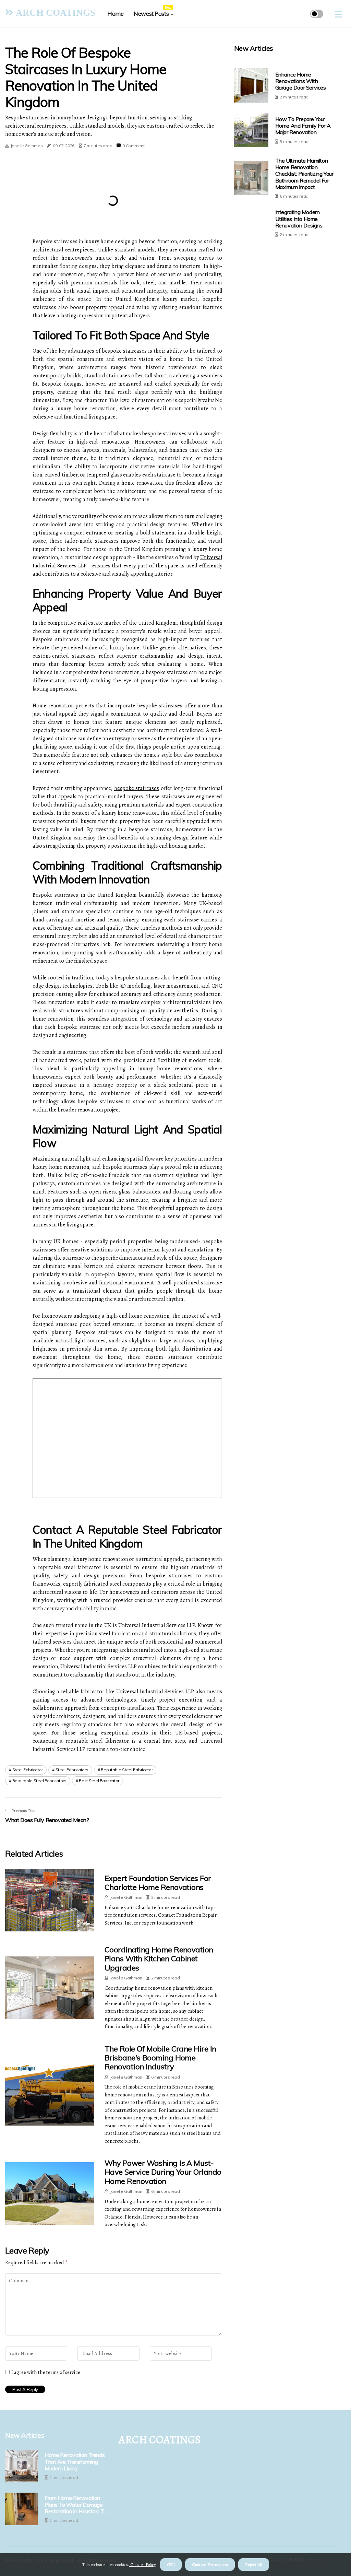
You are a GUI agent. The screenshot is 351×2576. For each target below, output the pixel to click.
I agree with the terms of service (46, 2372)
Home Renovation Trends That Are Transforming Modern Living (75, 2462)
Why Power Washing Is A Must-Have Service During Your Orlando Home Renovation (163, 2172)
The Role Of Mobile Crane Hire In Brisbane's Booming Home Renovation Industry (160, 2058)
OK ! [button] (171, 2565)
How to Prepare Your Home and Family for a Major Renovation (303, 126)
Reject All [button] (254, 2565)
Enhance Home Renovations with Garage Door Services (301, 81)
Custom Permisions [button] (210, 2565)
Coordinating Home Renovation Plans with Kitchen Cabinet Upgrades (159, 1959)
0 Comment (133, 146)
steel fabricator (28, 1770)
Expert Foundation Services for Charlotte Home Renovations (158, 1883)
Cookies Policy (142, 2565)
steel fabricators (72, 1770)
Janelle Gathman (27, 146)
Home (115, 14)
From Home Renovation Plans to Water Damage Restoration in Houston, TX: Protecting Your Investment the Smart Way (76, 2505)
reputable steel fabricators (39, 1781)
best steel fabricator (99, 1781)
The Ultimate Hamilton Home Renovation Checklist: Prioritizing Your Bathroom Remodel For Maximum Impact (304, 174)
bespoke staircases (137, 788)
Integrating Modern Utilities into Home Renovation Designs (299, 219)
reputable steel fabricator (127, 1770)
